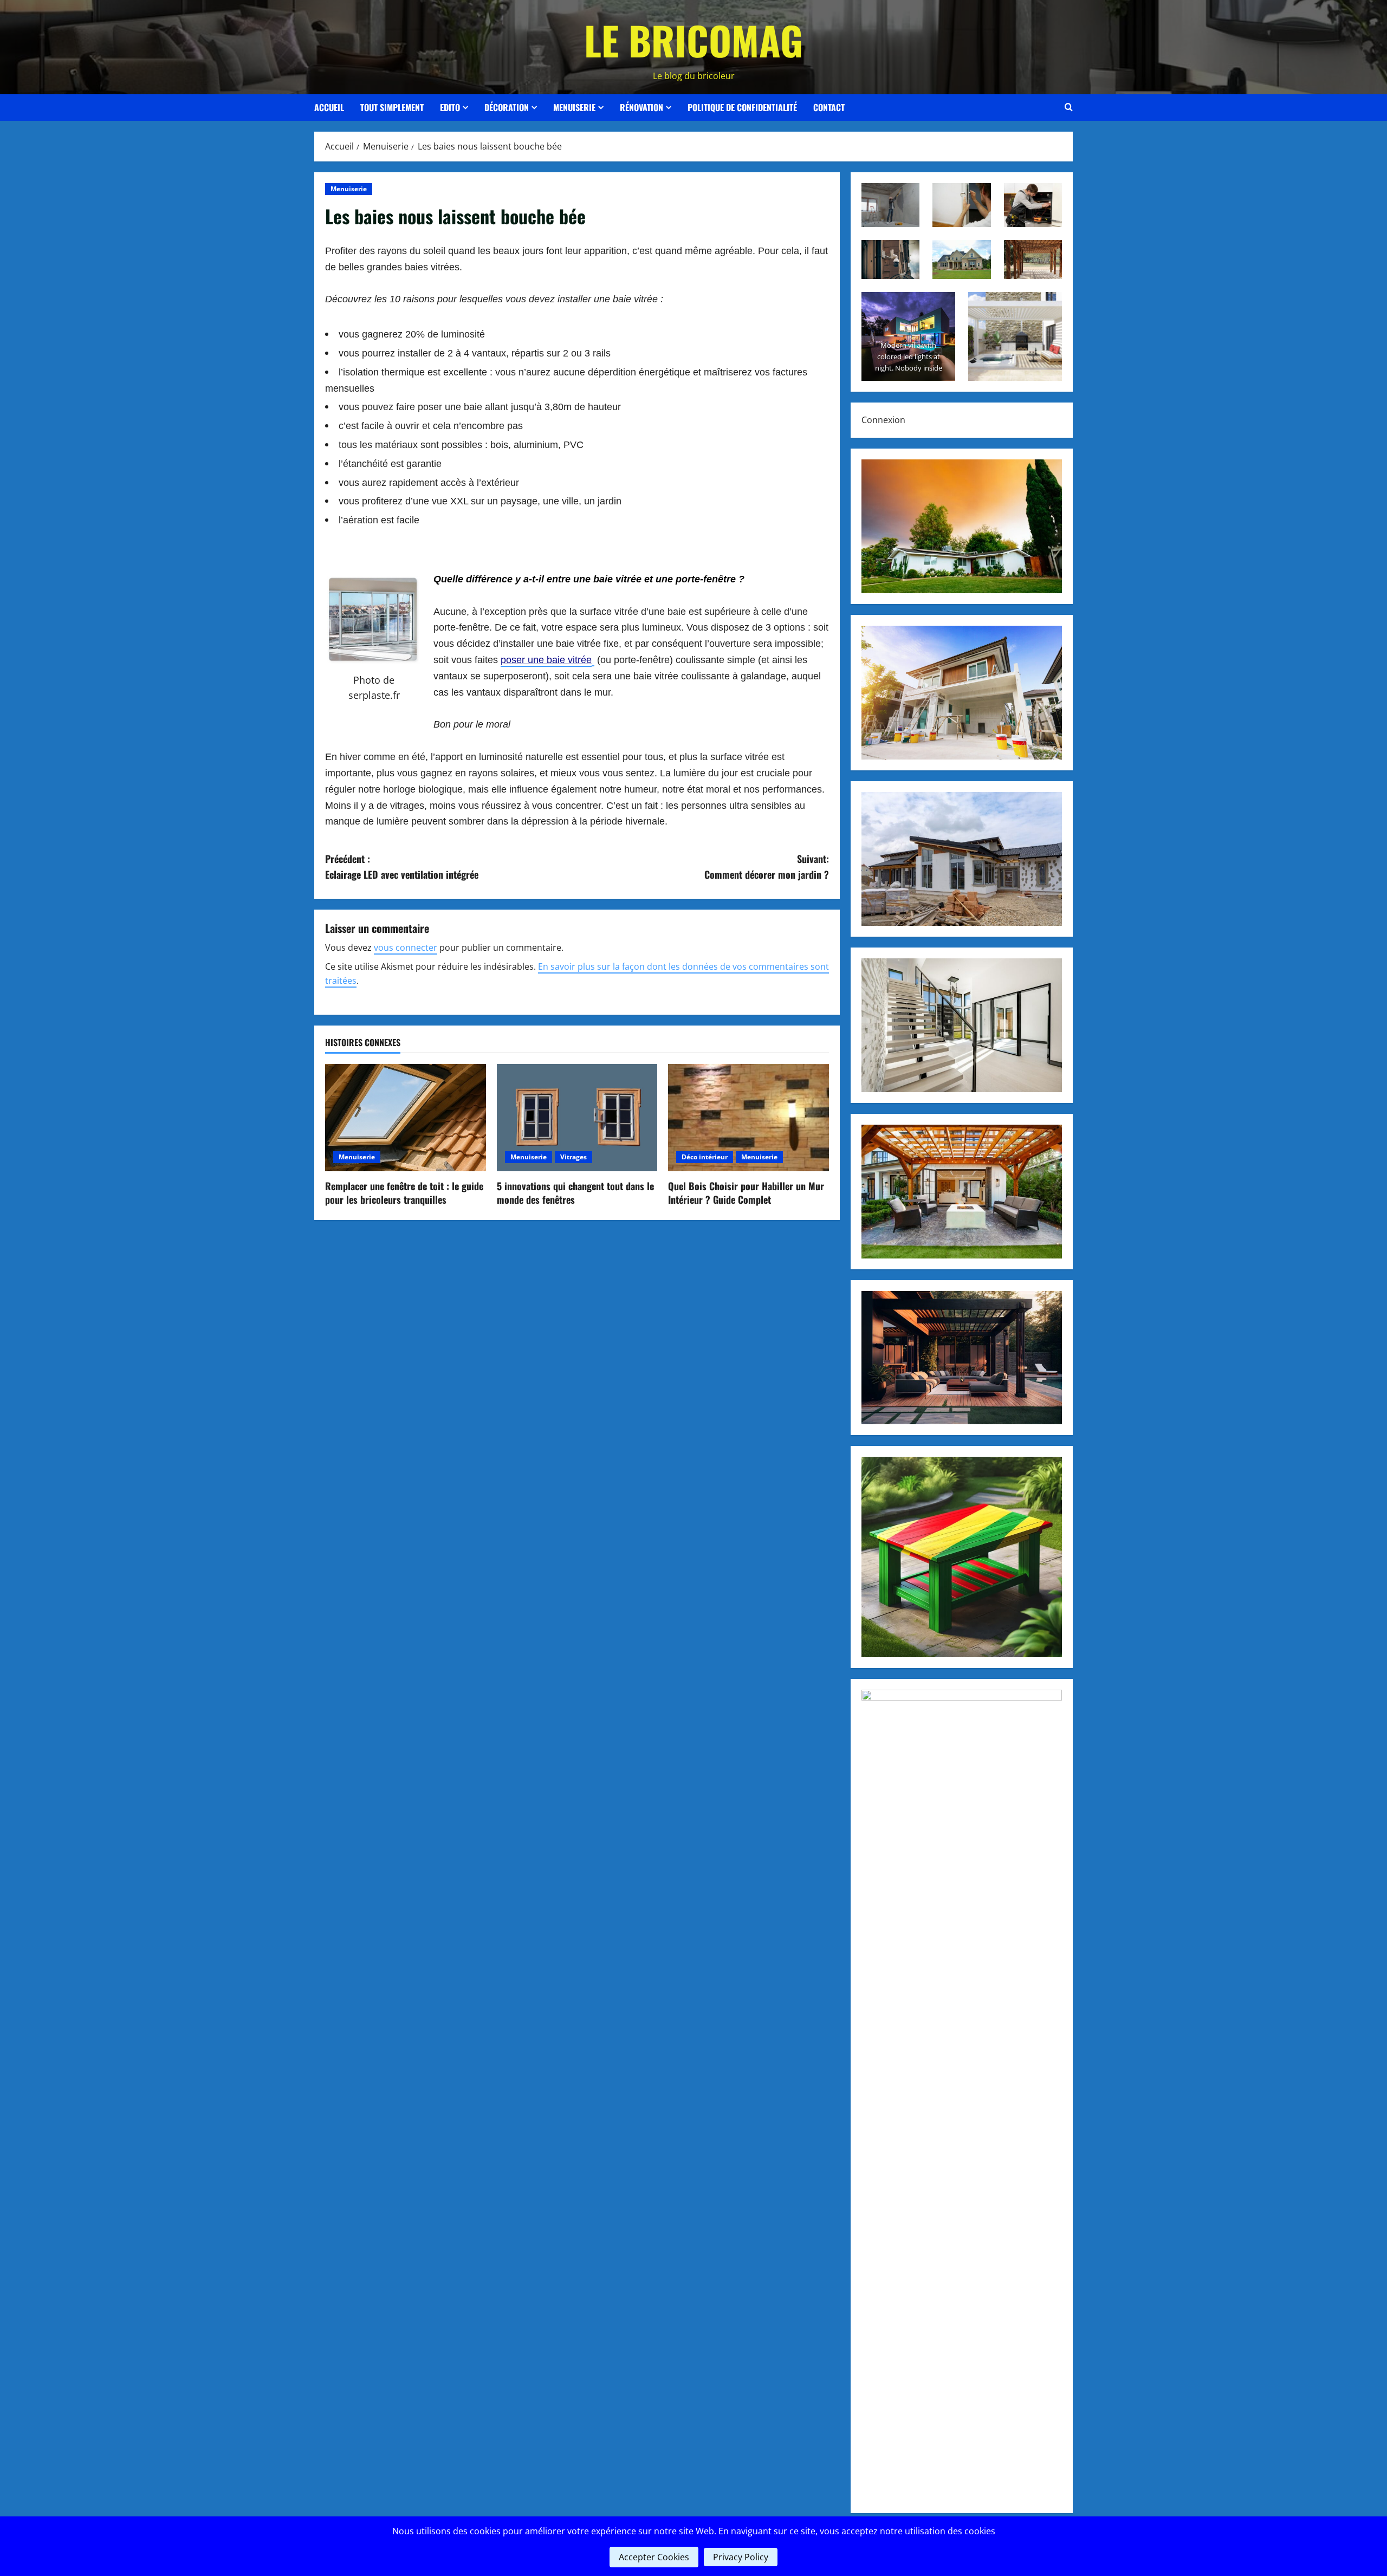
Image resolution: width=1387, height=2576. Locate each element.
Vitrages (573, 1157)
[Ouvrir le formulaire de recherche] (1069, 107)
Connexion (883, 420)
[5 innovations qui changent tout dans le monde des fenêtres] (577, 1118)
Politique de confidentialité (742, 107)
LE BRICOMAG (693, 40)
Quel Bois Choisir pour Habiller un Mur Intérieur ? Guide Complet (746, 1193)
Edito (450, 107)
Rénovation (641, 107)
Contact (829, 107)
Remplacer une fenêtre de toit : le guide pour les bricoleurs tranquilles (404, 1193)
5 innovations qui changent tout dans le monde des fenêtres (575, 1193)
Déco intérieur (705, 1157)
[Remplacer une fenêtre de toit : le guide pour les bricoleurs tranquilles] (406, 1118)
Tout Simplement (392, 107)
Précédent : (402, 867)
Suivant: (767, 867)
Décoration (507, 107)
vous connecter (406, 948)
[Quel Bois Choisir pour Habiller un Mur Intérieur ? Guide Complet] (748, 1118)
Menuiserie (574, 107)
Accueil (329, 107)
